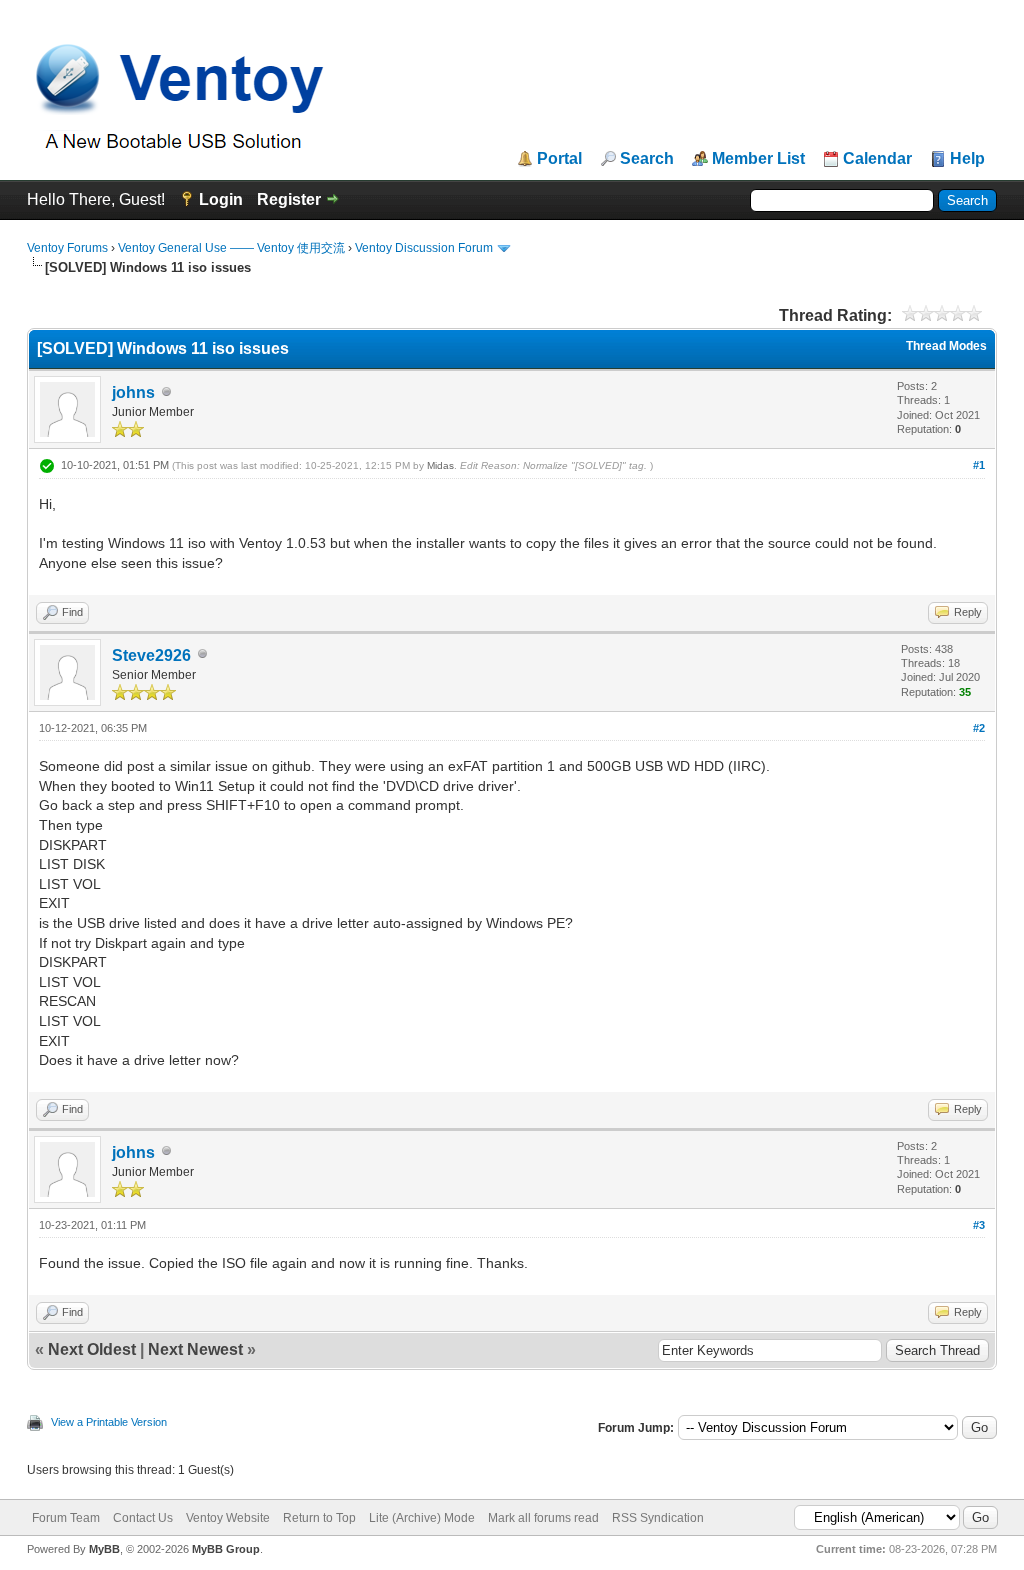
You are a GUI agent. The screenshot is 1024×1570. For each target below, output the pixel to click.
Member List (758, 159)
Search (647, 159)
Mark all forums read (543, 1518)
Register (289, 199)
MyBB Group (226, 1549)
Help (967, 159)
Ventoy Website (228, 1518)
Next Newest (195, 1349)
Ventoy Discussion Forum (424, 248)
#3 (979, 1225)
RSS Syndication (658, 1518)
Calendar (877, 159)
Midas (440, 465)
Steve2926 (151, 655)
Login (221, 199)
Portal (559, 159)
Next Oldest (92, 1349)
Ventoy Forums (67, 248)
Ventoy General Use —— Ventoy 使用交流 (231, 248)
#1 (979, 465)
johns (133, 392)
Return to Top (319, 1518)
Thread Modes (946, 346)
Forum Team (66, 1518)
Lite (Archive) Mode (422, 1518)
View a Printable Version (109, 1422)
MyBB (104, 1549)
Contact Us (143, 1518)
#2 (979, 728)
